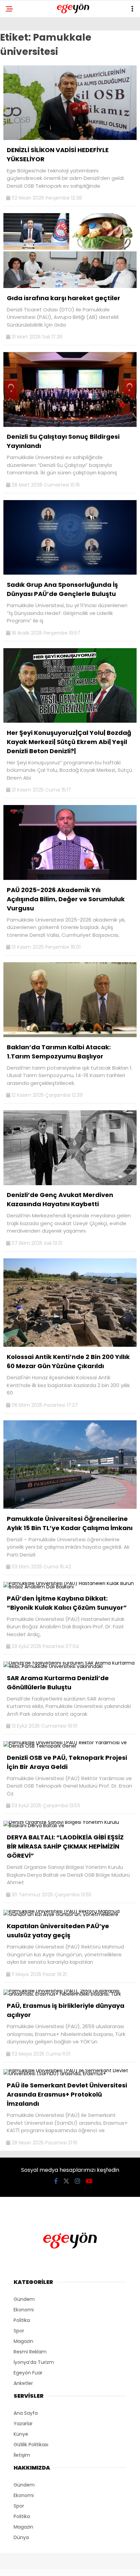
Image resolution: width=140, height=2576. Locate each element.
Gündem (24, 2299)
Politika (22, 2320)
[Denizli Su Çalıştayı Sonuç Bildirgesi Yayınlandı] (70, 425)
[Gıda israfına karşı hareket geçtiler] (70, 286)
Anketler (23, 2383)
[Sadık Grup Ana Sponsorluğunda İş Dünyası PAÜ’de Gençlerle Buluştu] (70, 573)
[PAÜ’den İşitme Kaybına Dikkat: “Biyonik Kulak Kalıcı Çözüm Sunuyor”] (70, 1587)
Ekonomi (24, 2310)
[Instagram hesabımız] (77, 2181)
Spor (19, 2331)
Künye (21, 2434)
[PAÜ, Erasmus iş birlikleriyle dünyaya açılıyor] (70, 1994)
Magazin (23, 2341)
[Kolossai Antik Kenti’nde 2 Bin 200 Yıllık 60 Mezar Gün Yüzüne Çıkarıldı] (70, 1345)
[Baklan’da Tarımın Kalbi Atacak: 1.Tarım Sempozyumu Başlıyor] (70, 1035)
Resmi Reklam (30, 2352)
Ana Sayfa (26, 2413)
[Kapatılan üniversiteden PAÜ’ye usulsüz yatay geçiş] (70, 1914)
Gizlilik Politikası (31, 2445)
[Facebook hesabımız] (56, 2181)
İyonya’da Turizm (34, 2362)
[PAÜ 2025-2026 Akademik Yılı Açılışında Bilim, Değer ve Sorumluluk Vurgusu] (70, 878)
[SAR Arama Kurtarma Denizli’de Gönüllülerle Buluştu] (70, 1666)
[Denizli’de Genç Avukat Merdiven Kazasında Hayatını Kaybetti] (70, 1183)
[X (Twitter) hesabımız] (66, 2181)
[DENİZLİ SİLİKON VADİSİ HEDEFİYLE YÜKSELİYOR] (70, 138)
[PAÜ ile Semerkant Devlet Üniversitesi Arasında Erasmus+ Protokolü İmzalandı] (70, 2074)
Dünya (21, 2537)
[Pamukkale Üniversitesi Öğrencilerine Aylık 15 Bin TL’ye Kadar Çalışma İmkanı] (70, 1507)
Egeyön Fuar (28, 2373)
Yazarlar (23, 2424)
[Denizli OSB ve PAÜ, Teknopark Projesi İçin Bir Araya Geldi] (70, 1746)
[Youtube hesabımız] (89, 2181)
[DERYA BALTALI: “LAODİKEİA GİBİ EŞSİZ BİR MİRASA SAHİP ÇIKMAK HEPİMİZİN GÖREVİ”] (70, 1826)
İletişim (22, 2455)
